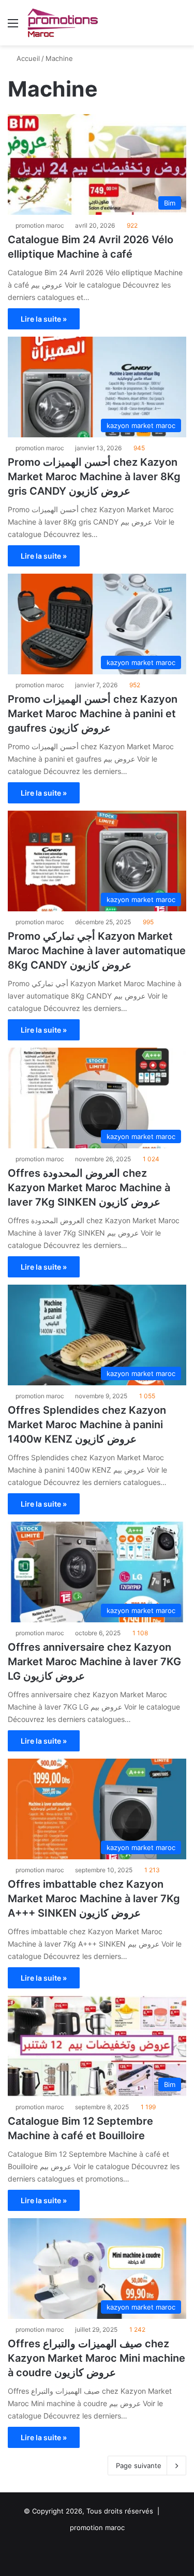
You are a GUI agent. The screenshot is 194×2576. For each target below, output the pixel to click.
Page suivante (139, 2466)
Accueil (27, 58)
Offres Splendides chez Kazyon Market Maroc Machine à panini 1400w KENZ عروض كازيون (87, 1425)
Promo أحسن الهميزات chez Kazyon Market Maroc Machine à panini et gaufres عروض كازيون (93, 714)
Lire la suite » (44, 319)
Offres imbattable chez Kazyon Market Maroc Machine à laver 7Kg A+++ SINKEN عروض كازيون (94, 1899)
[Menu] (13, 27)
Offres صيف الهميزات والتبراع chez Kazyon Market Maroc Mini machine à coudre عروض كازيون (96, 2358)
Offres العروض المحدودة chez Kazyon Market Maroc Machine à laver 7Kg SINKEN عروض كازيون (89, 1188)
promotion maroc (40, 225)
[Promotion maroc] (62, 23)
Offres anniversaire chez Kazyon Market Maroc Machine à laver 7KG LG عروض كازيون (94, 1662)
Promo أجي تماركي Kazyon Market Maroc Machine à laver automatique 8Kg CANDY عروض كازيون (97, 951)
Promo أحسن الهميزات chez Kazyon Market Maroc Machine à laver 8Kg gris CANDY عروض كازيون (94, 477)
